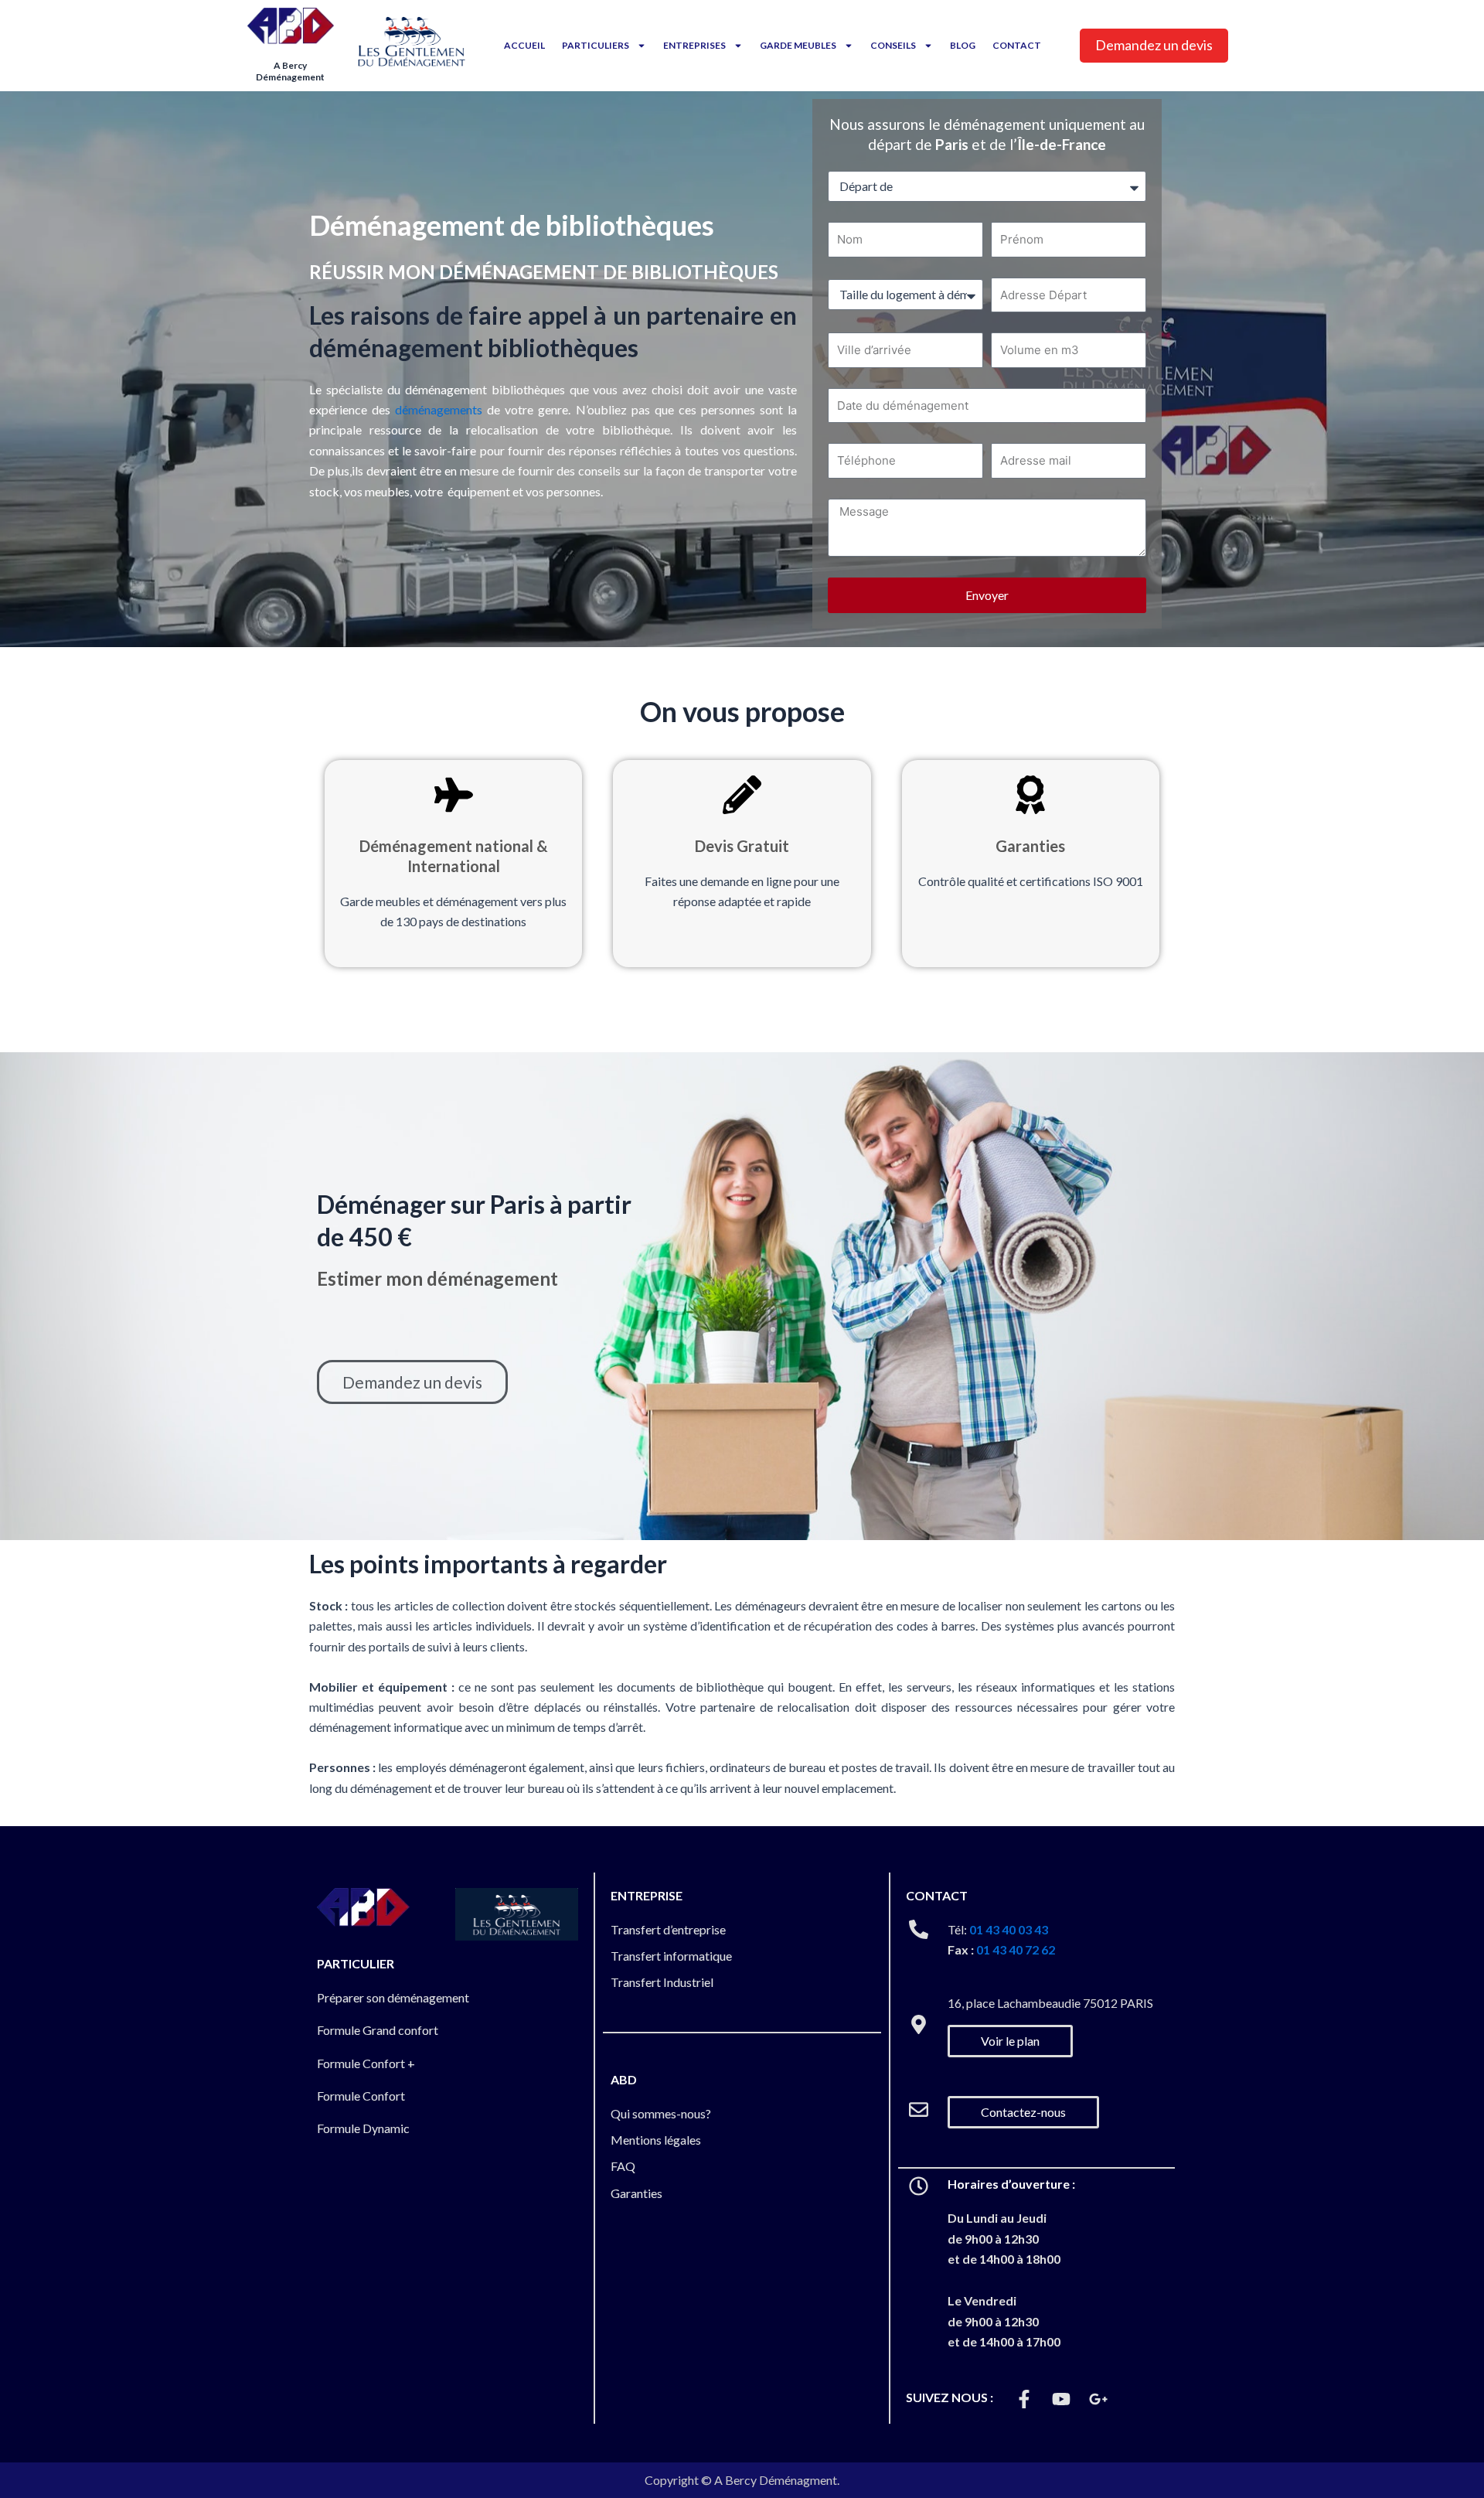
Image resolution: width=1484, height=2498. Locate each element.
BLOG (963, 45)
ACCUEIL (524, 45)
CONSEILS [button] (893, 45)
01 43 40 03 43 (1009, 1929)
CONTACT (1017, 45)
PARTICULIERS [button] (596, 45)
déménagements (439, 409)
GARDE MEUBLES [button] (798, 45)
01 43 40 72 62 (1016, 1949)
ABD (624, 2079)
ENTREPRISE (647, 1895)
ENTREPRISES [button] (694, 45)
